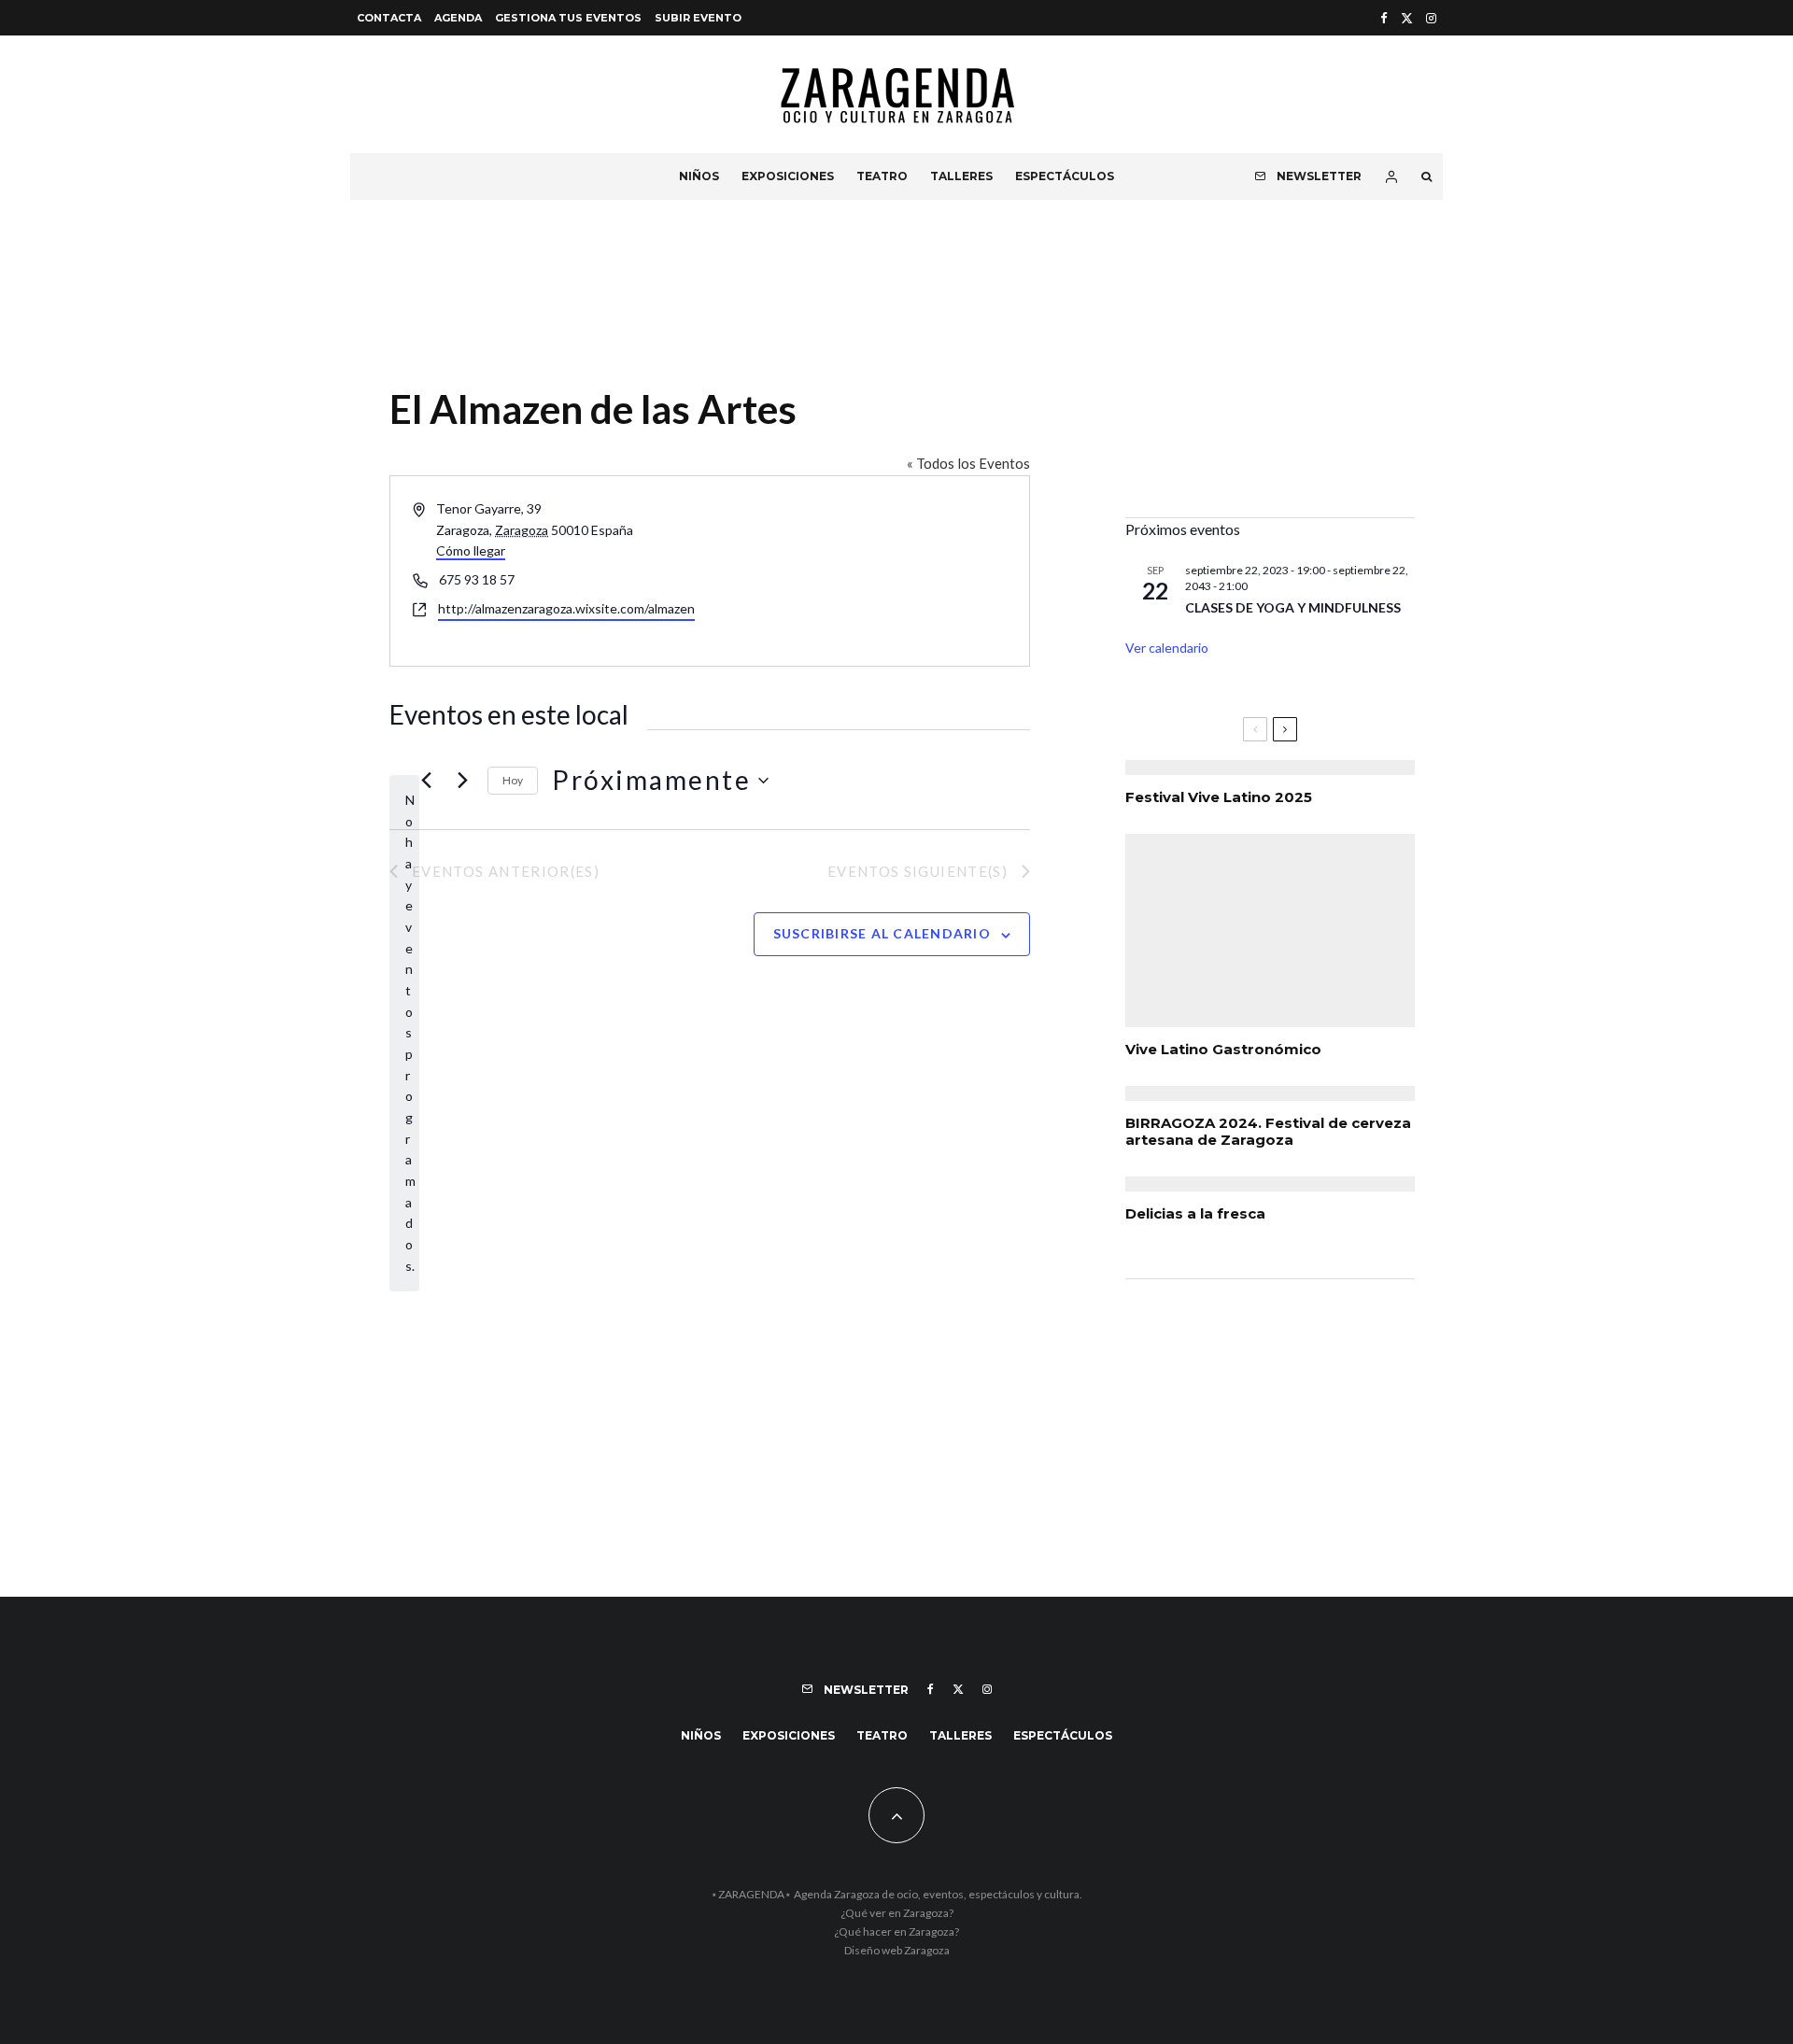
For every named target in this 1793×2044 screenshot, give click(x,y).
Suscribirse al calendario (882, 933)
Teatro (882, 176)
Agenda (458, 18)
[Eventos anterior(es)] (426, 781)
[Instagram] (1431, 18)
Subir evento (698, 18)
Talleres (961, 176)
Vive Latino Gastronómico (1223, 1050)
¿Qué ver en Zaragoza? (897, 1913)
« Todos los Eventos (968, 463)
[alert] (404, 1033)
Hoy (513, 780)
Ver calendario (1167, 648)
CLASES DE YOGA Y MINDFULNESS (1293, 607)
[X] (1407, 18)
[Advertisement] (1270, 373)
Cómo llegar (471, 550)
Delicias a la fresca (1195, 1214)
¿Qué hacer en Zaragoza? (896, 1931)
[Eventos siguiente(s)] (462, 781)
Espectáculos (1065, 176)
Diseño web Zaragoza (897, 1950)
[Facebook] (1384, 18)
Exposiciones (788, 176)
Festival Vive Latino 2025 (1219, 797)
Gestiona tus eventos (568, 18)
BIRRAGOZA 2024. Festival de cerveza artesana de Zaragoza (1268, 1132)
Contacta (389, 18)
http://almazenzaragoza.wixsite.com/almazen (566, 608)
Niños (699, 176)
